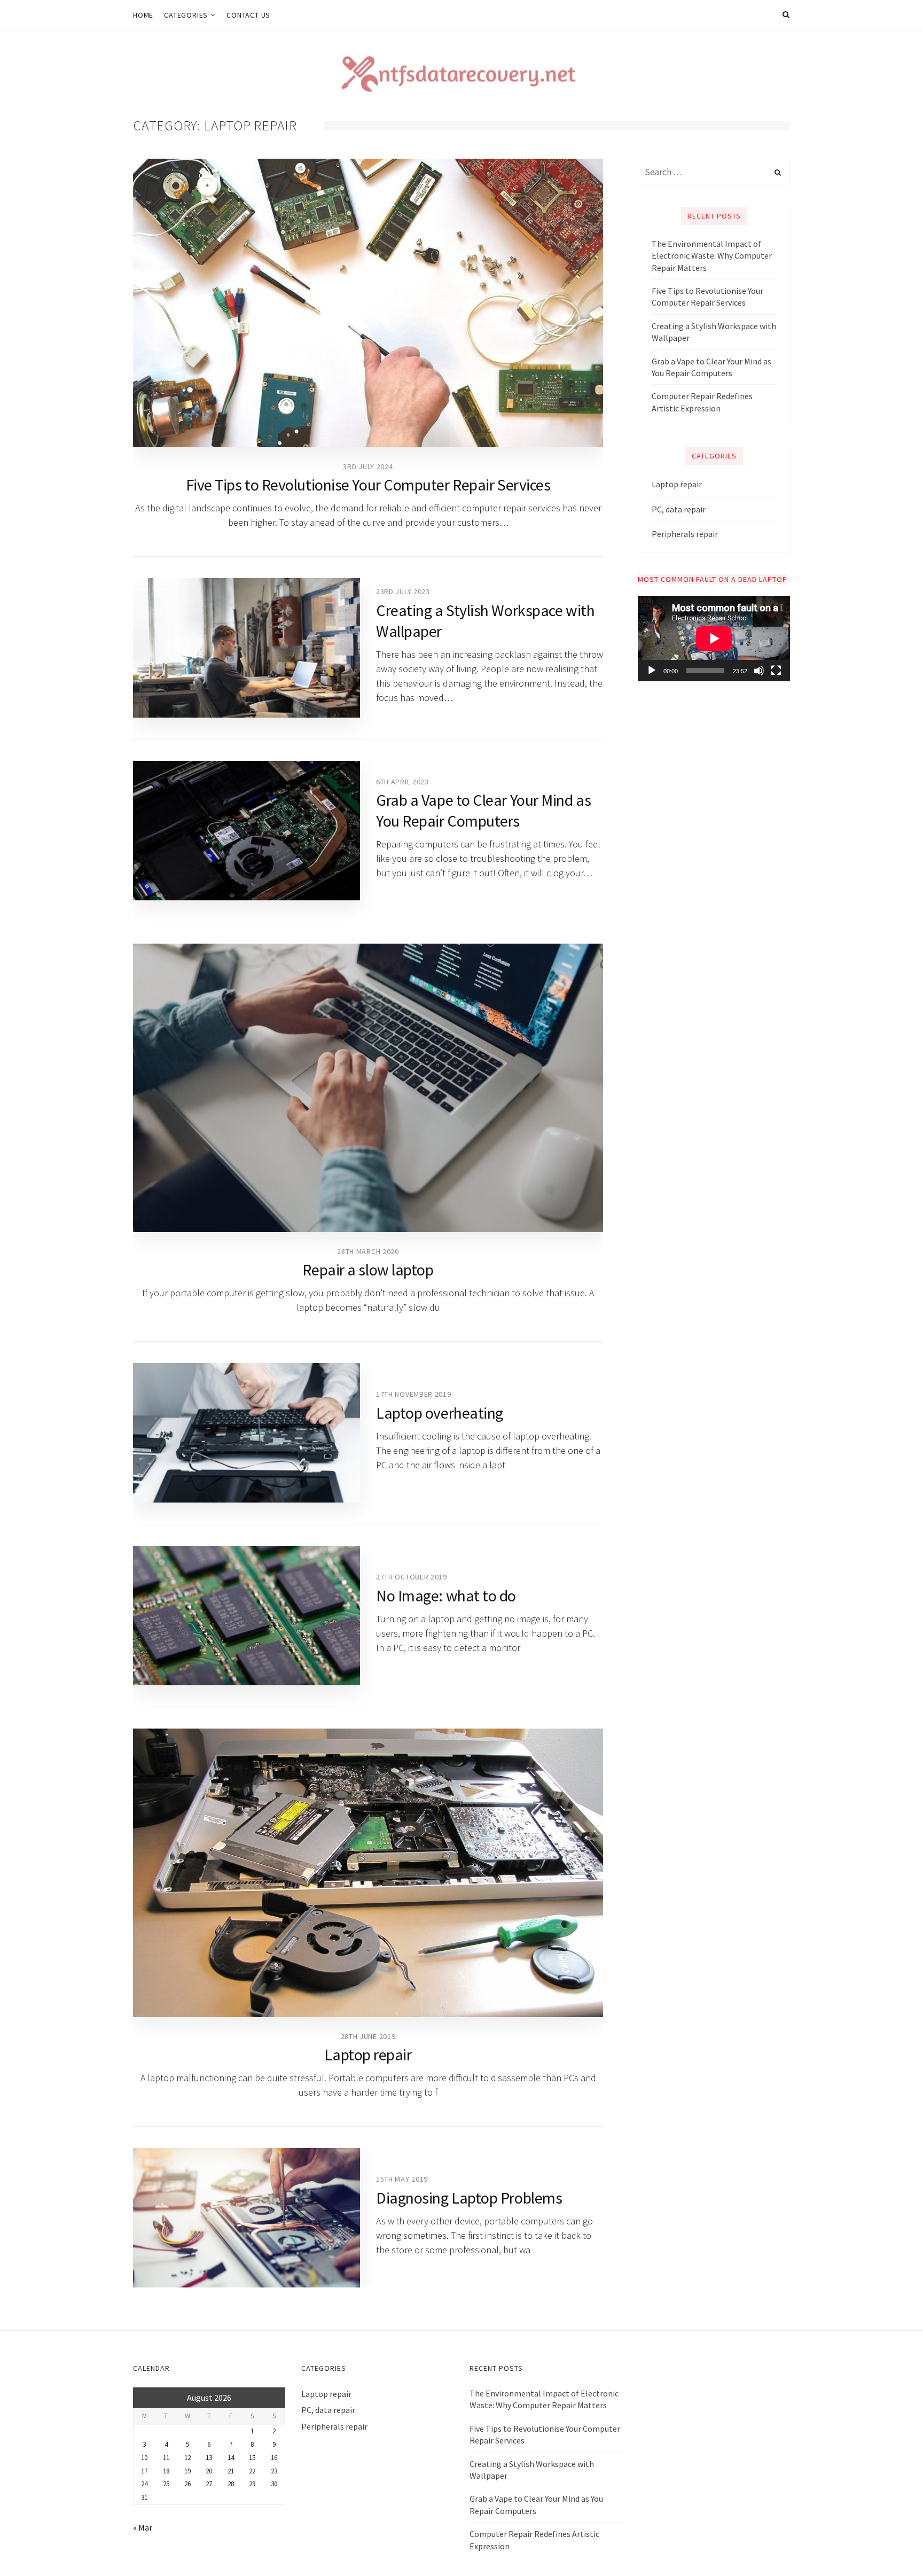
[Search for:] (714, 172)
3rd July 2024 (368, 466)
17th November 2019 (414, 1394)
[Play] (652, 671)
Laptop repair (368, 2054)
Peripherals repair (685, 534)
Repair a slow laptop (368, 1270)
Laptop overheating (440, 1413)
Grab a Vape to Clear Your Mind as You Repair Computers (483, 810)
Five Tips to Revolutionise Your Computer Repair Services (368, 485)
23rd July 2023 (403, 592)
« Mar (143, 2527)
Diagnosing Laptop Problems (469, 2198)
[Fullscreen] (776, 671)
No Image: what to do (446, 1596)
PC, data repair (679, 509)
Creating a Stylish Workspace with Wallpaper (714, 332)
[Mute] (759, 671)
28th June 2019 (368, 2036)
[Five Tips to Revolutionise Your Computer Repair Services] (368, 303)
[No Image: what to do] (247, 1616)
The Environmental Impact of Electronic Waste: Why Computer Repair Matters (712, 256)
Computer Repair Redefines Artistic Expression (702, 402)
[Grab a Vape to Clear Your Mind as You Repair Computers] (247, 831)
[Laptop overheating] (247, 1433)
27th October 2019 (412, 1577)
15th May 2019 (402, 2179)
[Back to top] (889, 2544)
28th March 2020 (368, 1251)
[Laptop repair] (368, 1873)
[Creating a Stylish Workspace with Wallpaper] (247, 648)
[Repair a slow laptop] (368, 1088)
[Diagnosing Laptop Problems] (247, 2218)
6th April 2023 (402, 782)
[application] (714, 639)
